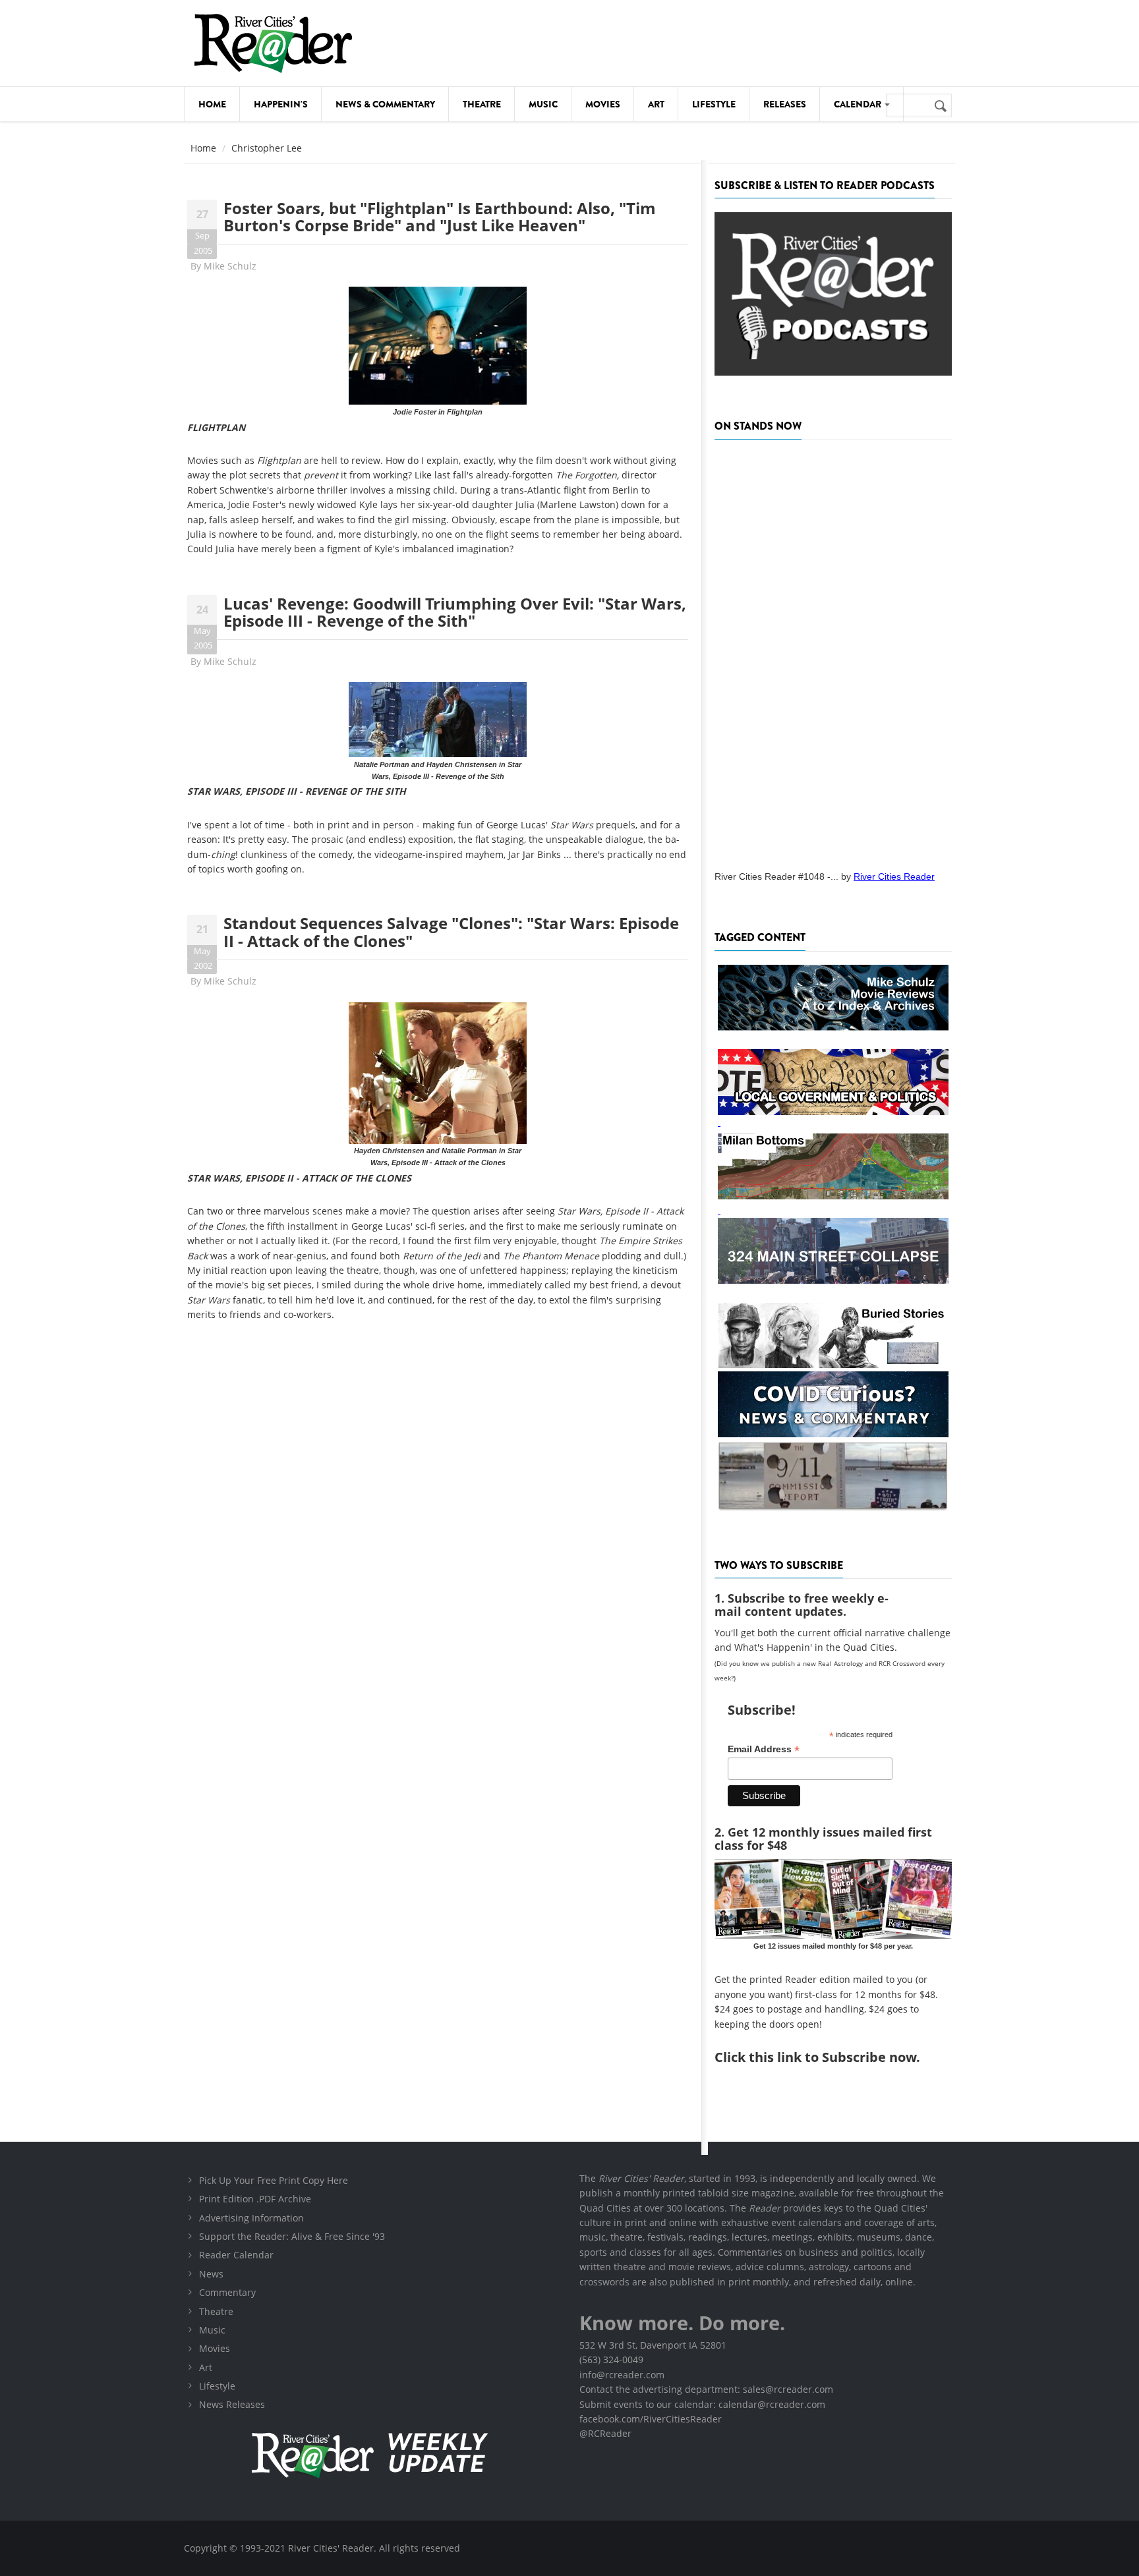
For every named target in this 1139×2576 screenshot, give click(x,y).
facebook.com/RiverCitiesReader (651, 2419)
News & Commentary (385, 104)
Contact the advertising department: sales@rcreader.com (706, 2389)
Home (212, 104)
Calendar (859, 104)
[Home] (273, 43)
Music (543, 104)
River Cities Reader (894, 876)
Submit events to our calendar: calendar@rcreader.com (702, 2404)
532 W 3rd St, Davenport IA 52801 (653, 2345)
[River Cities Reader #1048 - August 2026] (833, 651)
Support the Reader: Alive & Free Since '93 (292, 2236)
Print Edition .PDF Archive (255, 2199)
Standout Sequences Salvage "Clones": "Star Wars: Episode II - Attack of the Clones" (451, 931)
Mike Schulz (230, 266)
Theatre (482, 104)
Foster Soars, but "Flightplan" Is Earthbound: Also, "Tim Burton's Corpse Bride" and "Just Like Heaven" (440, 216)
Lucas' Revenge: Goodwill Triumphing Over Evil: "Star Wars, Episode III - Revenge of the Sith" (455, 612)
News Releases (232, 2404)
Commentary (227, 2292)
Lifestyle (714, 104)
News (211, 2274)
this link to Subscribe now (832, 2057)
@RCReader (605, 2433)
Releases (785, 104)
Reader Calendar (236, 2255)
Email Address (764, 1749)
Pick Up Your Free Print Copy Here (274, 2180)
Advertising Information (251, 2218)
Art (656, 104)
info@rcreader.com (622, 2375)
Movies (603, 104)
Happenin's (281, 104)
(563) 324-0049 (611, 2360)
